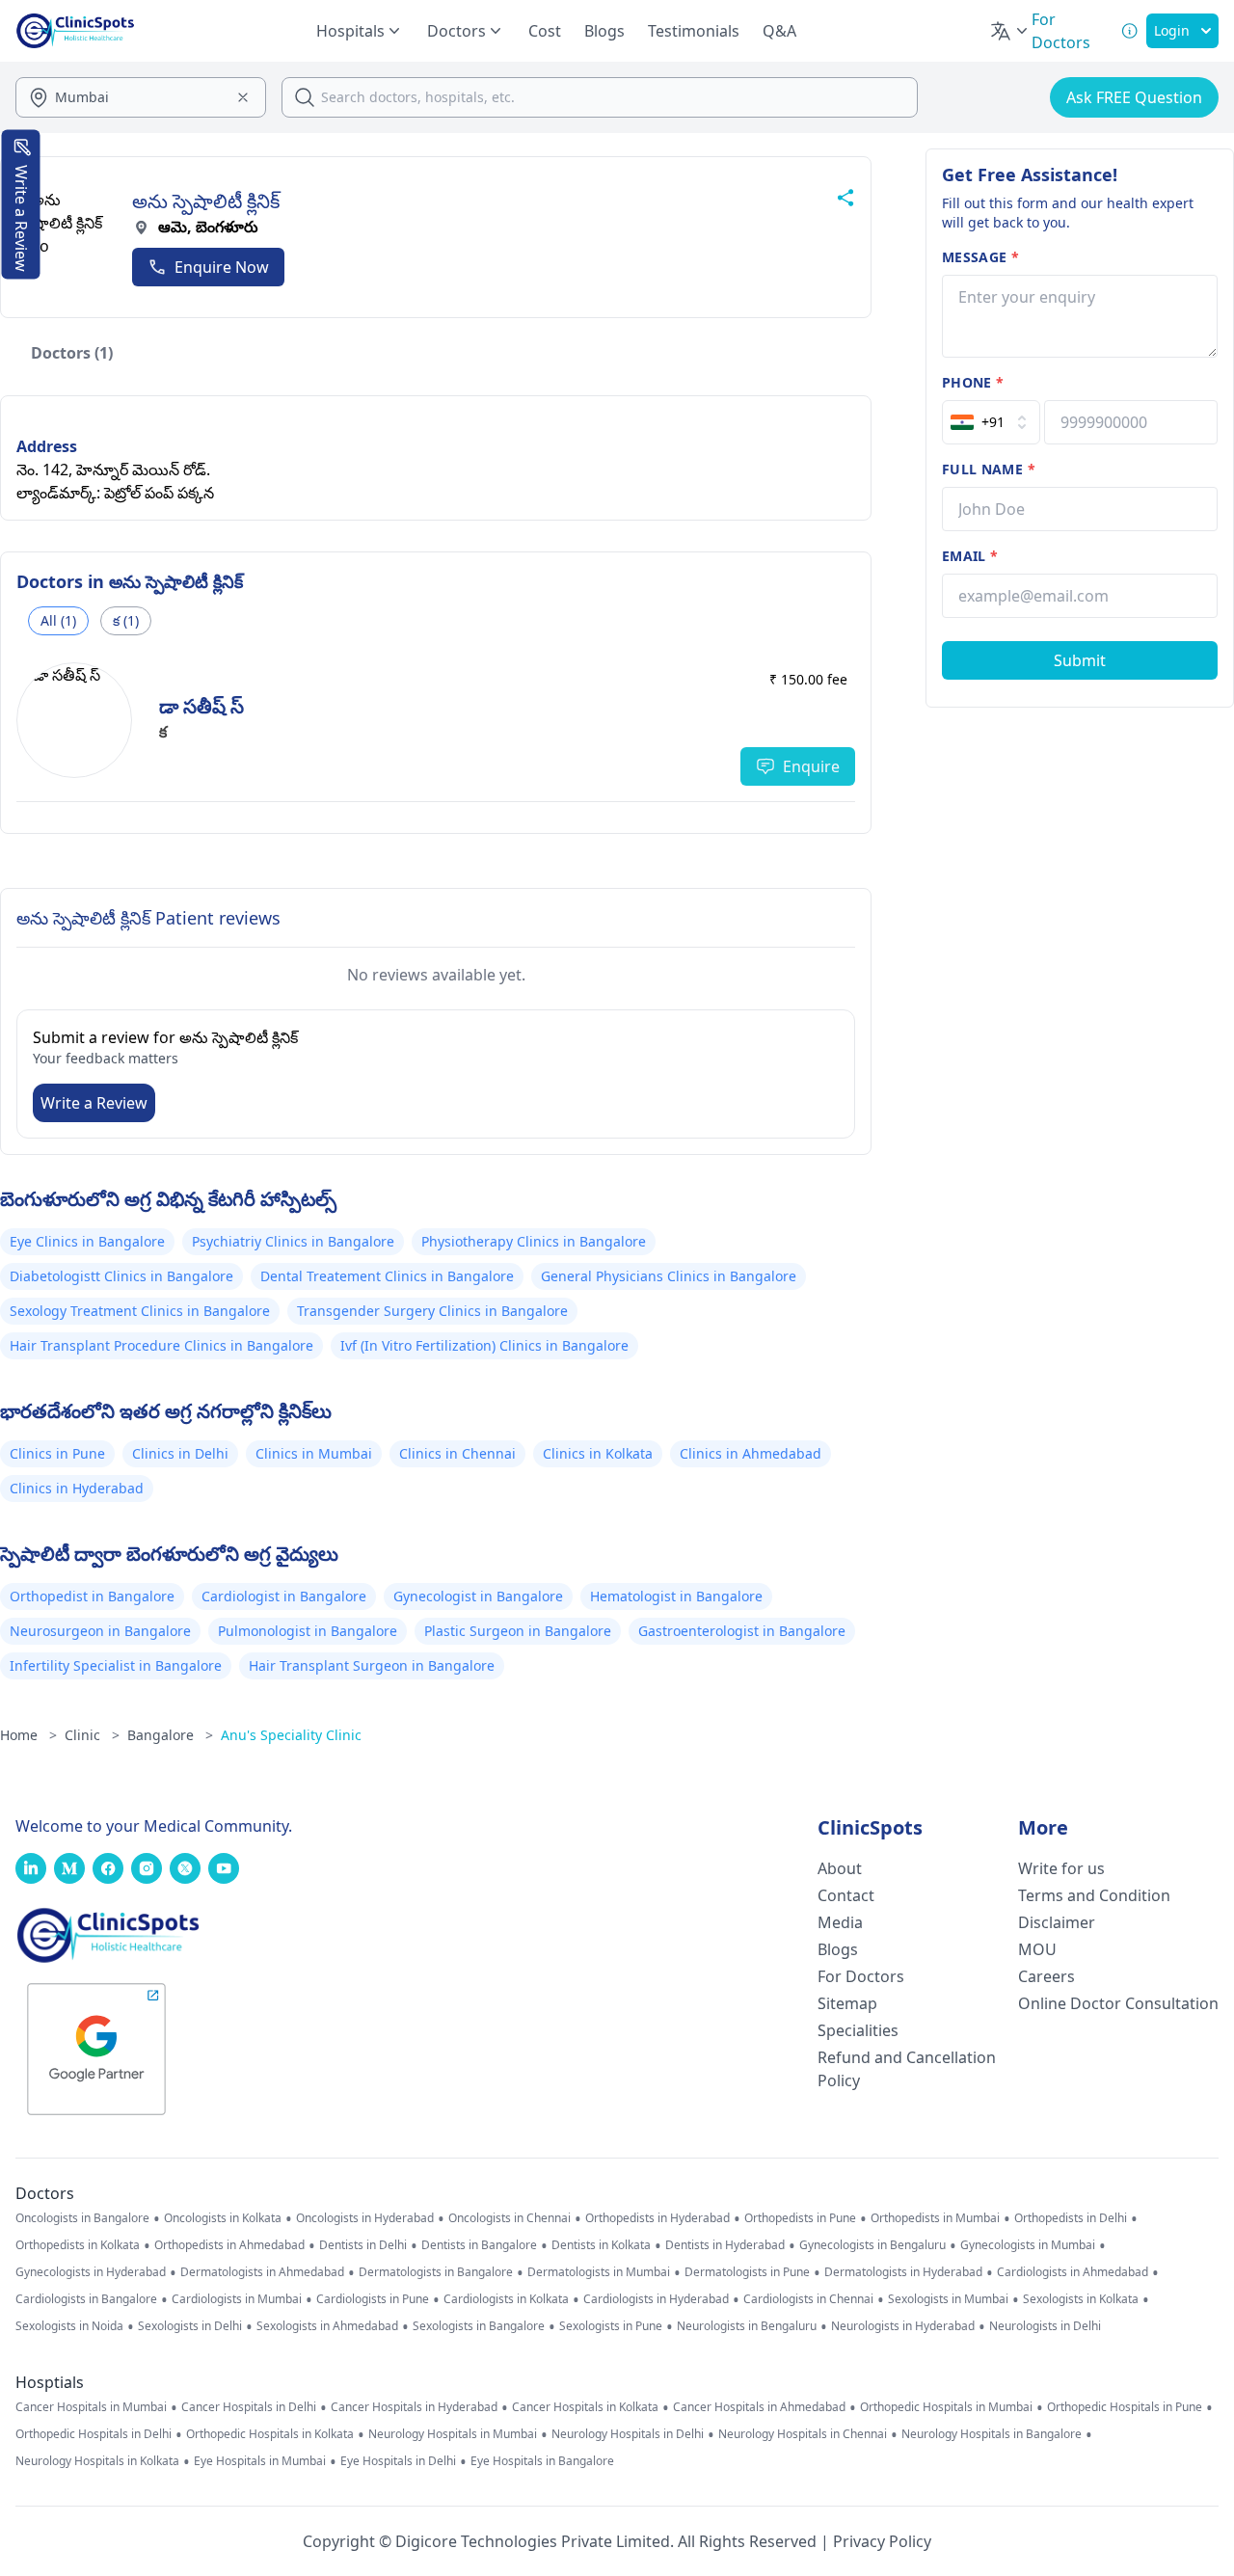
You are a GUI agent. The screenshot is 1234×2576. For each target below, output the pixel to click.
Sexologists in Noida (69, 2326)
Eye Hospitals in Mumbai (260, 2461)
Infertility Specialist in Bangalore (116, 1665)
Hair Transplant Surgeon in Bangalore (372, 1665)
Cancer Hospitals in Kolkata (585, 2407)
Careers (1046, 1976)
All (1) (58, 620)
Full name (989, 469)
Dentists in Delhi (363, 2245)
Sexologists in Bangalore (479, 2326)
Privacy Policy (882, 2541)
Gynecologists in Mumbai (1028, 2245)
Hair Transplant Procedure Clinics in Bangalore (161, 1345)
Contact (846, 1895)
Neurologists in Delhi (1045, 2326)
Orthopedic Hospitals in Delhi (94, 2434)
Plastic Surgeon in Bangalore (518, 1631)
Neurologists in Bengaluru (747, 2326)
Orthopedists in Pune (800, 2218)
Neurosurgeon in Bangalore (100, 1631)
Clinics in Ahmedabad (751, 1453)
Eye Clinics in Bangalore (87, 1241)
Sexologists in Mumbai (948, 2299)
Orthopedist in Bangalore (92, 1596)
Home (28, 1735)
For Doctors (861, 1976)
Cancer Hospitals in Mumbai (91, 2407)
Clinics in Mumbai (314, 1453)
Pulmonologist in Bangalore (308, 1631)
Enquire (811, 766)
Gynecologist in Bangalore (478, 1596)
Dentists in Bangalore (479, 2245)
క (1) (126, 620)
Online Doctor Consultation (1118, 2003)
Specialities (858, 2030)
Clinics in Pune (57, 1453)
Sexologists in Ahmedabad (327, 2326)
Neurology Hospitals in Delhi (628, 2434)
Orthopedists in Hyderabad (657, 2218)
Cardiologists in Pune (373, 2299)
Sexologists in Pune (611, 2326)
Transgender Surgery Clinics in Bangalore (432, 1311)
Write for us (1061, 1868)
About (840, 1868)
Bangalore (170, 1735)
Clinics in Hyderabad (77, 1488)
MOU (1037, 1949)
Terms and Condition (1094, 1895)
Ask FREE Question (1134, 97)
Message (980, 257)
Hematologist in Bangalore (676, 1596)
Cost (545, 31)
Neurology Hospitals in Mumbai (453, 2434)
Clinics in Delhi (180, 1453)
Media (840, 1922)
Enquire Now (222, 267)
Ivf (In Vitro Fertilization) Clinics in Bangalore (484, 1345)
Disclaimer (1057, 1922)
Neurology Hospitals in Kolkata (97, 2461)
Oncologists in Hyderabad (365, 2218)
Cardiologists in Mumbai (237, 2299)
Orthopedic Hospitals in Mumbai (946, 2407)
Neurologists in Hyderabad (903, 2326)
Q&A (779, 31)
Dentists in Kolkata (601, 2245)
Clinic (92, 1735)
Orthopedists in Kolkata (78, 2245)
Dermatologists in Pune (747, 2272)
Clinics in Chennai (457, 1453)
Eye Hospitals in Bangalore (542, 2461)
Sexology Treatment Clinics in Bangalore (140, 1311)
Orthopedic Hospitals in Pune (1125, 2407)
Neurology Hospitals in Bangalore (992, 2434)
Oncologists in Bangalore (82, 2218)
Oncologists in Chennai (510, 2218)
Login (1172, 30)
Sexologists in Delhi (190, 2326)
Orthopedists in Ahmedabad (229, 2245)
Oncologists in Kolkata (223, 2218)
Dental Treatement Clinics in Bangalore (387, 1276)
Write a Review (94, 1103)
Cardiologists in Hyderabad (656, 2299)
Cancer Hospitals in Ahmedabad (759, 2407)
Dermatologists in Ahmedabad (262, 2272)
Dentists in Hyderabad (725, 2245)
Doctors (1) (72, 353)
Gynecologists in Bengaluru (872, 2245)
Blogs (604, 31)
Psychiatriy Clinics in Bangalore (293, 1241)
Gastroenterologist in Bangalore (742, 1631)
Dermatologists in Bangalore (436, 2272)
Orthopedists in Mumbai (935, 2218)
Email (970, 556)
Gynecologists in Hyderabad (91, 2272)
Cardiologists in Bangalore (86, 2299)
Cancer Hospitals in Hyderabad (414, 2407)
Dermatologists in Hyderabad (903, 2272)
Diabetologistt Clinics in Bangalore (121, 1276)
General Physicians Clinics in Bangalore (669, 1276)
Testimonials (694, 31)
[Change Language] (1010, 31)
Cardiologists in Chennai (808, 2299)
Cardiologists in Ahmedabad (1073, 2272)
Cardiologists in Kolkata (506, 2299)
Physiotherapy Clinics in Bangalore (534, 1241)
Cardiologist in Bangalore (284, 1596)
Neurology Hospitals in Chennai (803, 2434)
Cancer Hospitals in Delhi (249, 2407)
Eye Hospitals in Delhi (398, 2461)
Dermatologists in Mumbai (599, 2272)
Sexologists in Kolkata (1081, 2299)
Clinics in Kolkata (598, 1453)
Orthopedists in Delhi (1071, 2218)
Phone (973, 382)
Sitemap (847, 2003)
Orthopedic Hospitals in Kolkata (270, 2434)
